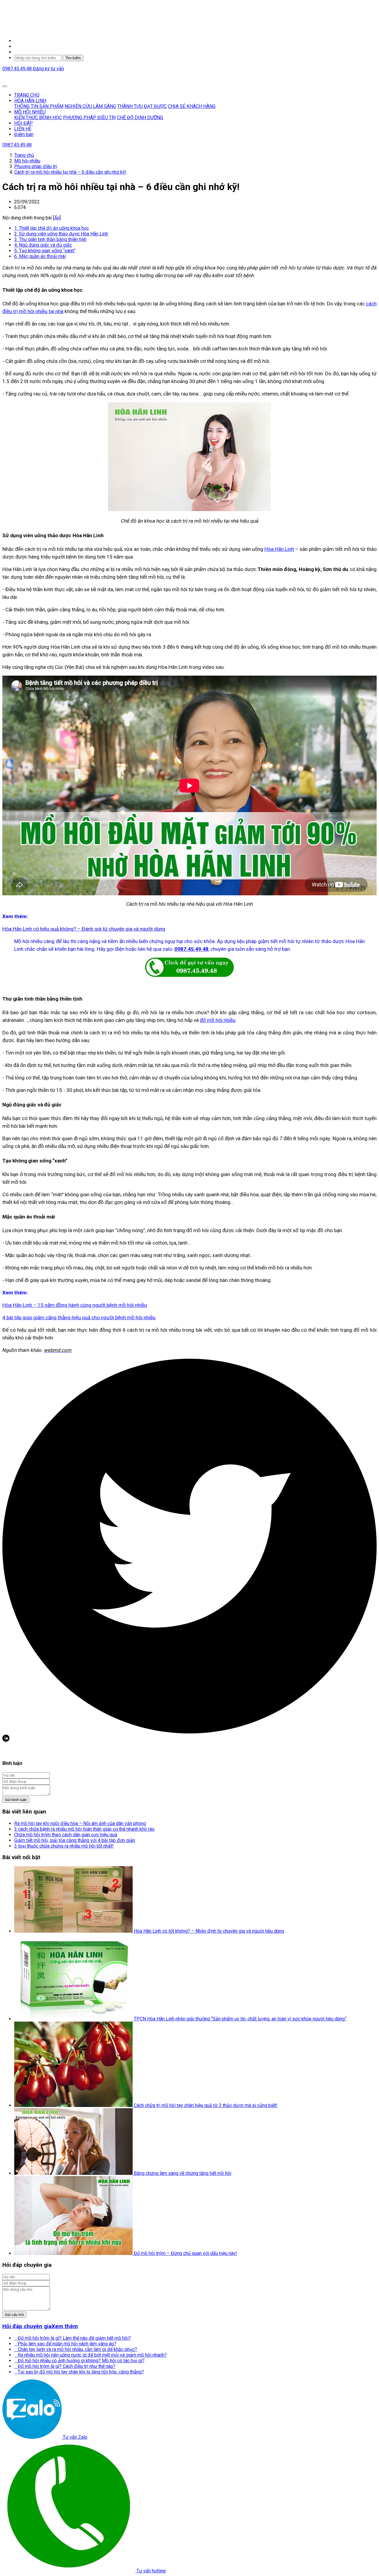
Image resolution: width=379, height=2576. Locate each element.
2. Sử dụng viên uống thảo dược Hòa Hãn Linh (61, 234)
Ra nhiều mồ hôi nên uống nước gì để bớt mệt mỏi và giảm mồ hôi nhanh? (90, 2355)
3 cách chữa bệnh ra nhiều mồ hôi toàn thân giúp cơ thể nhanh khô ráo (84, 1829)
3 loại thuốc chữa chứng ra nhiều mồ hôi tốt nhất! (64, 1846)
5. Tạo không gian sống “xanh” (45, 251)
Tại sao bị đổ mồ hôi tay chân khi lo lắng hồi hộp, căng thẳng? (79, 2372)
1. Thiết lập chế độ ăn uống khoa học (52, 228)
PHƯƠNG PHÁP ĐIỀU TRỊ (89, 118)
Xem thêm (65, 2326)
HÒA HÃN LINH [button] (30, 101)
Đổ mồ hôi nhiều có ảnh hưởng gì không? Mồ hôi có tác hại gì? (79, 2361)
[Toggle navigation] (5, 86)
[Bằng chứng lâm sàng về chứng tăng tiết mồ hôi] (74, 2173)
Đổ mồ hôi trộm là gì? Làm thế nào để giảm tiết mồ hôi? (73, 2338)
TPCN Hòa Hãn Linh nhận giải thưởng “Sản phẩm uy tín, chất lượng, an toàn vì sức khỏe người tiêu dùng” (240, 2019)
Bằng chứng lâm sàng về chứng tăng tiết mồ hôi (183, 2173)
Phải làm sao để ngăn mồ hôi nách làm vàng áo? (65, 2344)
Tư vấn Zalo (74, 2437)
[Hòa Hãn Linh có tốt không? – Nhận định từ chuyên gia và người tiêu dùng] (74, 1931)
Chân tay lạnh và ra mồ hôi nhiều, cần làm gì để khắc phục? (76, 2349)
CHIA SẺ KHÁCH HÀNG (192, 106)
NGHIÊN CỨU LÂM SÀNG (90, 106)
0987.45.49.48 (18, 69)
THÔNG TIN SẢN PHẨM (39, 106)
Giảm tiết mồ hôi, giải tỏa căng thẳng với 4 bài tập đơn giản (75, 1840)
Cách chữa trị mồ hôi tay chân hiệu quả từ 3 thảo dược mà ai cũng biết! (206, 2105)
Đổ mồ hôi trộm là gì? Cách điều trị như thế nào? (65, 2366)
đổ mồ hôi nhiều (218, 1020)
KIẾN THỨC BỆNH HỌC (38, 118)
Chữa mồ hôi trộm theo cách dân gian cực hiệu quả (66, 1835)
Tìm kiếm (73, 58)
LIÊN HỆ (23, 129)
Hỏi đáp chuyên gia (27, 2326)
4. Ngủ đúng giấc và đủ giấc (43, 245)
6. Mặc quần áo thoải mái (40, 256)
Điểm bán (24, 134)
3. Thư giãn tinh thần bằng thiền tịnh (50, 239)
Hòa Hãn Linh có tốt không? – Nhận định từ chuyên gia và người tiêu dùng (209, 1931)
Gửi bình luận (16, 1800)
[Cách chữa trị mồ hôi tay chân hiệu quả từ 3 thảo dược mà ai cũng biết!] (74, 2105)
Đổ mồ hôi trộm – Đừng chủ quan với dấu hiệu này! (186, 2253)
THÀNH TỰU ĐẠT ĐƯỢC (142, 106)
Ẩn (57, 218)
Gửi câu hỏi (14, 2315)
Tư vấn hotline (151, 2571)
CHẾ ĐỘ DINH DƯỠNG (140, 118)
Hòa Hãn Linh (279, 549)
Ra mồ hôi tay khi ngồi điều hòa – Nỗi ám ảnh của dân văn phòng (80, 1823)
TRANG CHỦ (27, 95)
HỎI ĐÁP (24, 123)
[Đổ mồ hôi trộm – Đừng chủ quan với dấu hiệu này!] (74, 2253)
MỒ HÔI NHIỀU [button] (30, 112)
